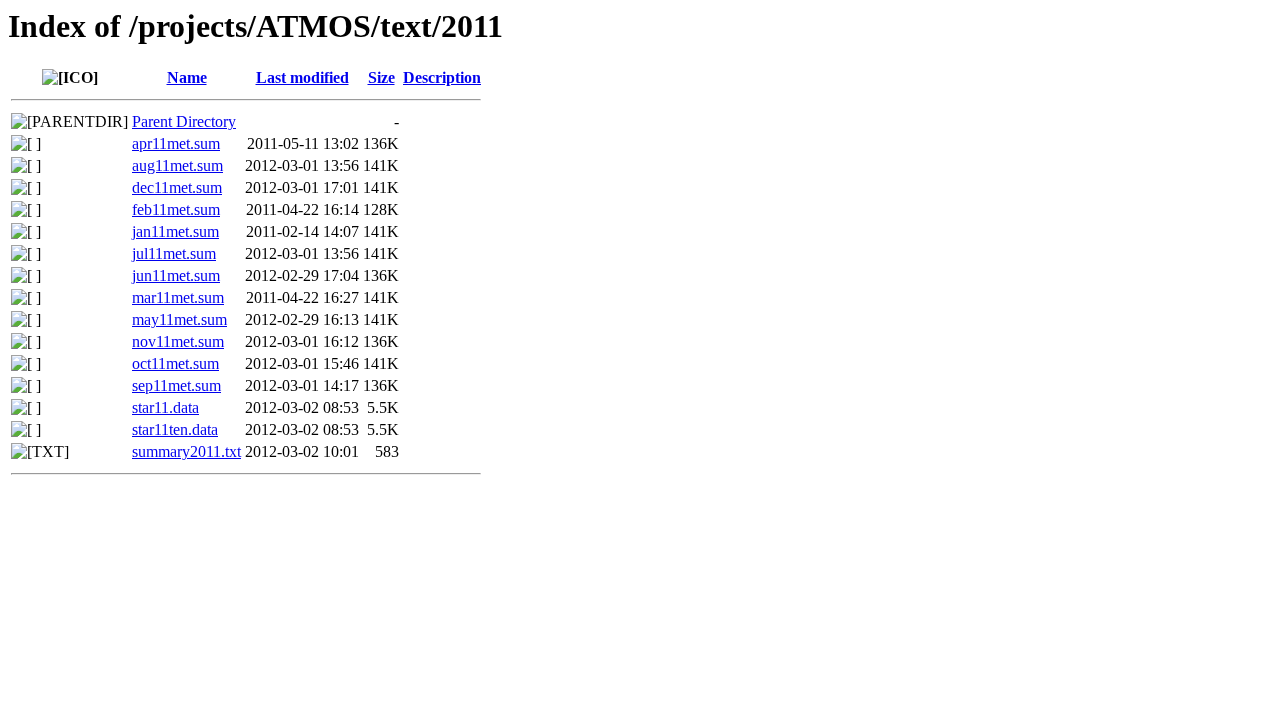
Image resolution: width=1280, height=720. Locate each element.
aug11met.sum (177, 165)
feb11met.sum (176, 209)
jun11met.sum (176, 275)
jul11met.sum (174, 253)
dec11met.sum (177, 187)
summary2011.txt (186, 451)
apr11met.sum (176, 143)
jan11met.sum (175, 231)
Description (442, 77)
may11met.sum (179, 319)
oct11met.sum (175, 363)
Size (381, 77)
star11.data (165, 407)
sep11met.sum (176, 385)
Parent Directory (184, 121)
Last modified (302, 77)
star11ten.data (175, 429)
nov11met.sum (178, 341)
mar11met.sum (178, 297)
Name (187, 77)
